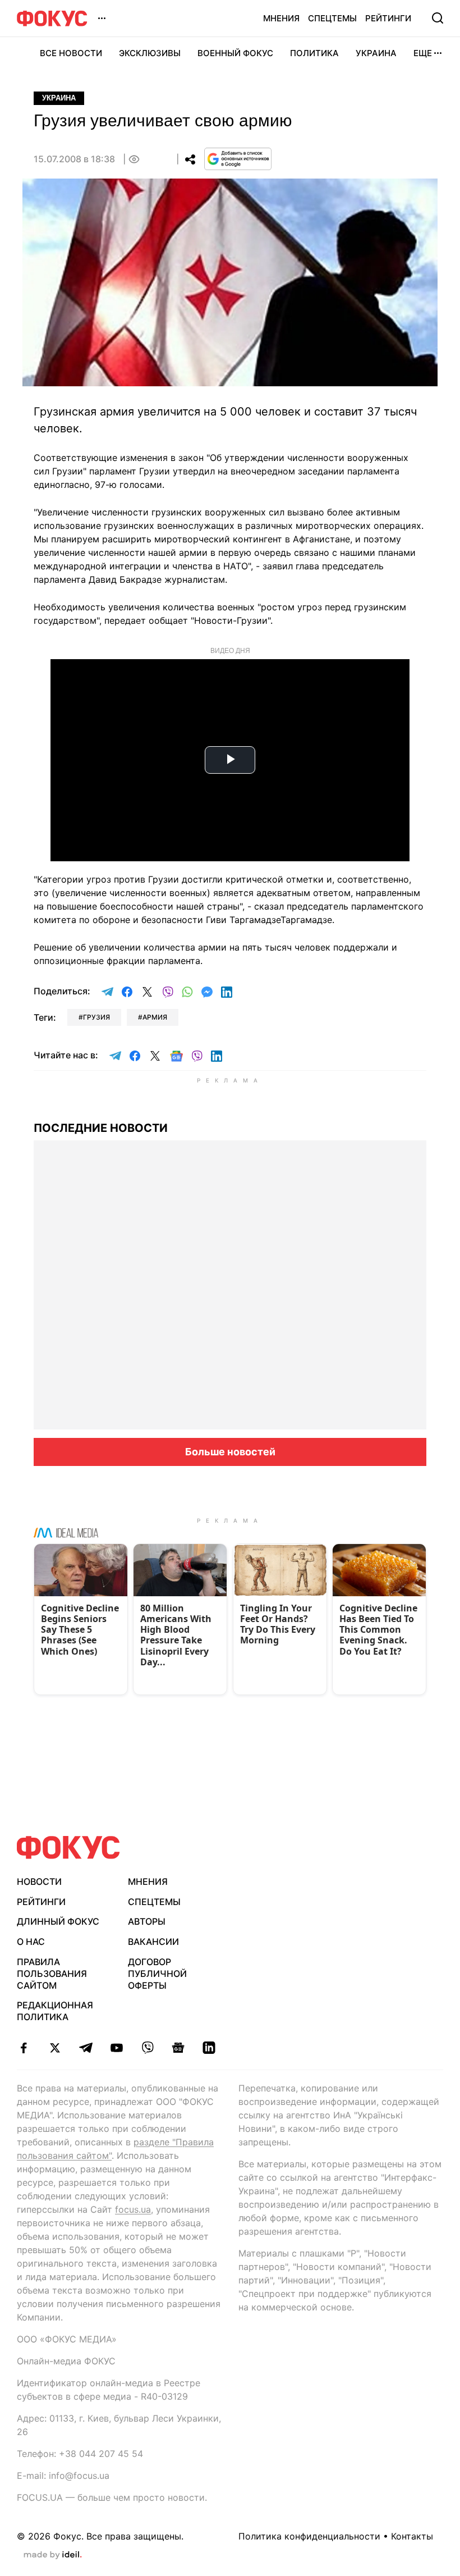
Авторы (147, 1921)
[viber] (147, 2048)
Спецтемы (332, 18)
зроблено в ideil (53, 2555)
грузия (96, 1017)
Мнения (281, 18)
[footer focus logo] (68, 1847)
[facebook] (24, 2048)
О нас (31, 1942)
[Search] (438, 18)
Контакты (412, 2536)
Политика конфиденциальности (309, 2536)
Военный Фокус (235, 53)
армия (155, 1017)
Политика (314, 53)
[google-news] (178, 2048)
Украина (376, 53)
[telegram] (86, 2048)
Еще (423, 53)
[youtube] (116, 2048)
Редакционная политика (55, 2011)
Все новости (71, 53)
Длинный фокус (58, 1921)
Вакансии (153, 1942)
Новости (39, 1881)
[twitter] (55, 2048)
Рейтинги (388, 18)
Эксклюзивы (150, 53)
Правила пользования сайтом (52, 1974)
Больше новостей (230, 1452)
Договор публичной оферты (157, 1974)
